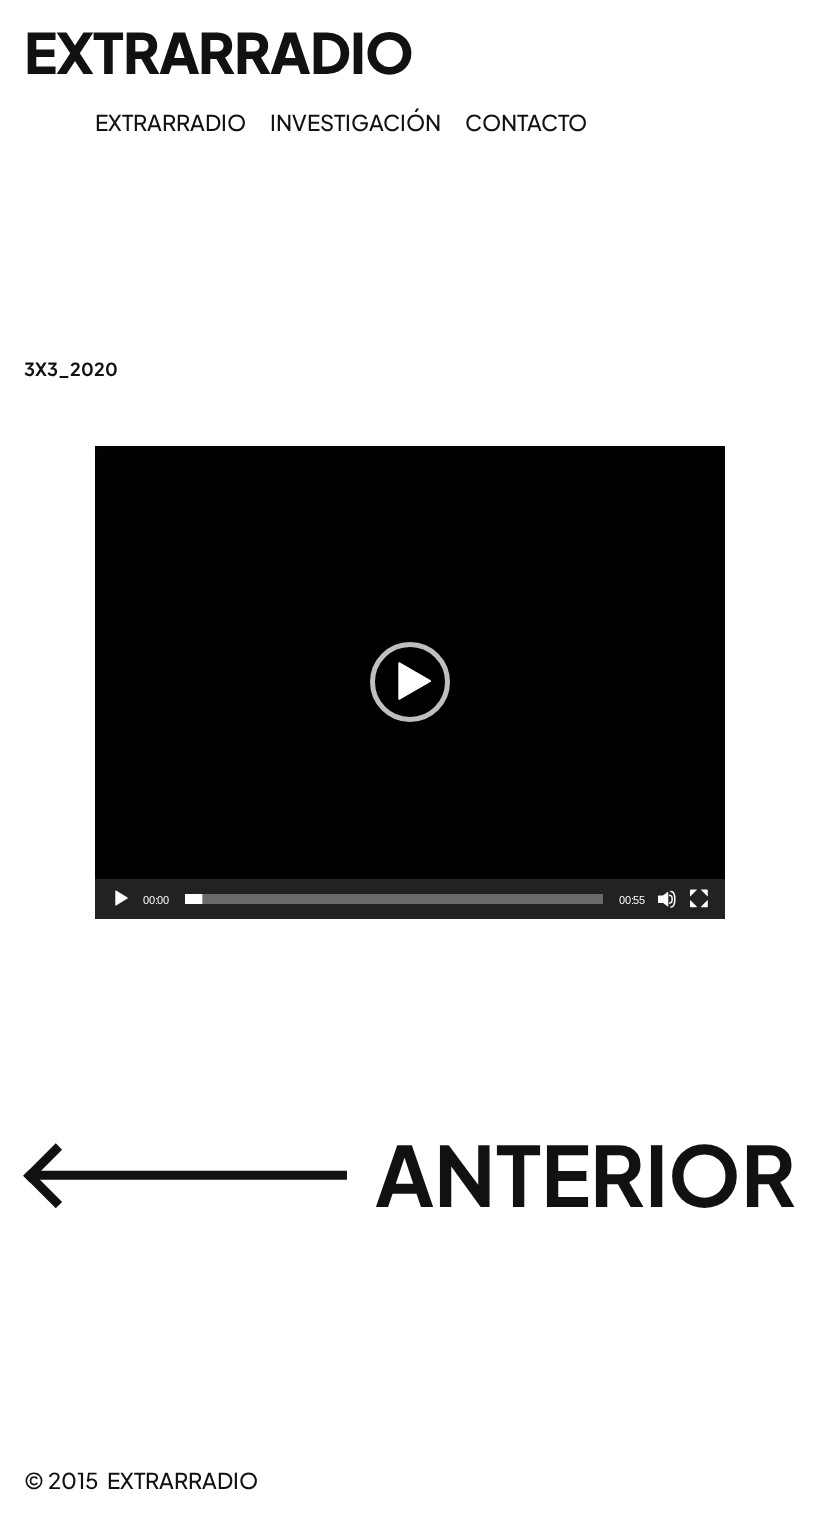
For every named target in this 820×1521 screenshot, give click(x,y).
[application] (410, 682)
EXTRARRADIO (218, 51)
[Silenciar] (667, 899)
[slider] (394, 899)
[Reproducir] (121, 899)
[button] (410, 682)
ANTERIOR (585, 1173)
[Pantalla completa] (699, 899)
